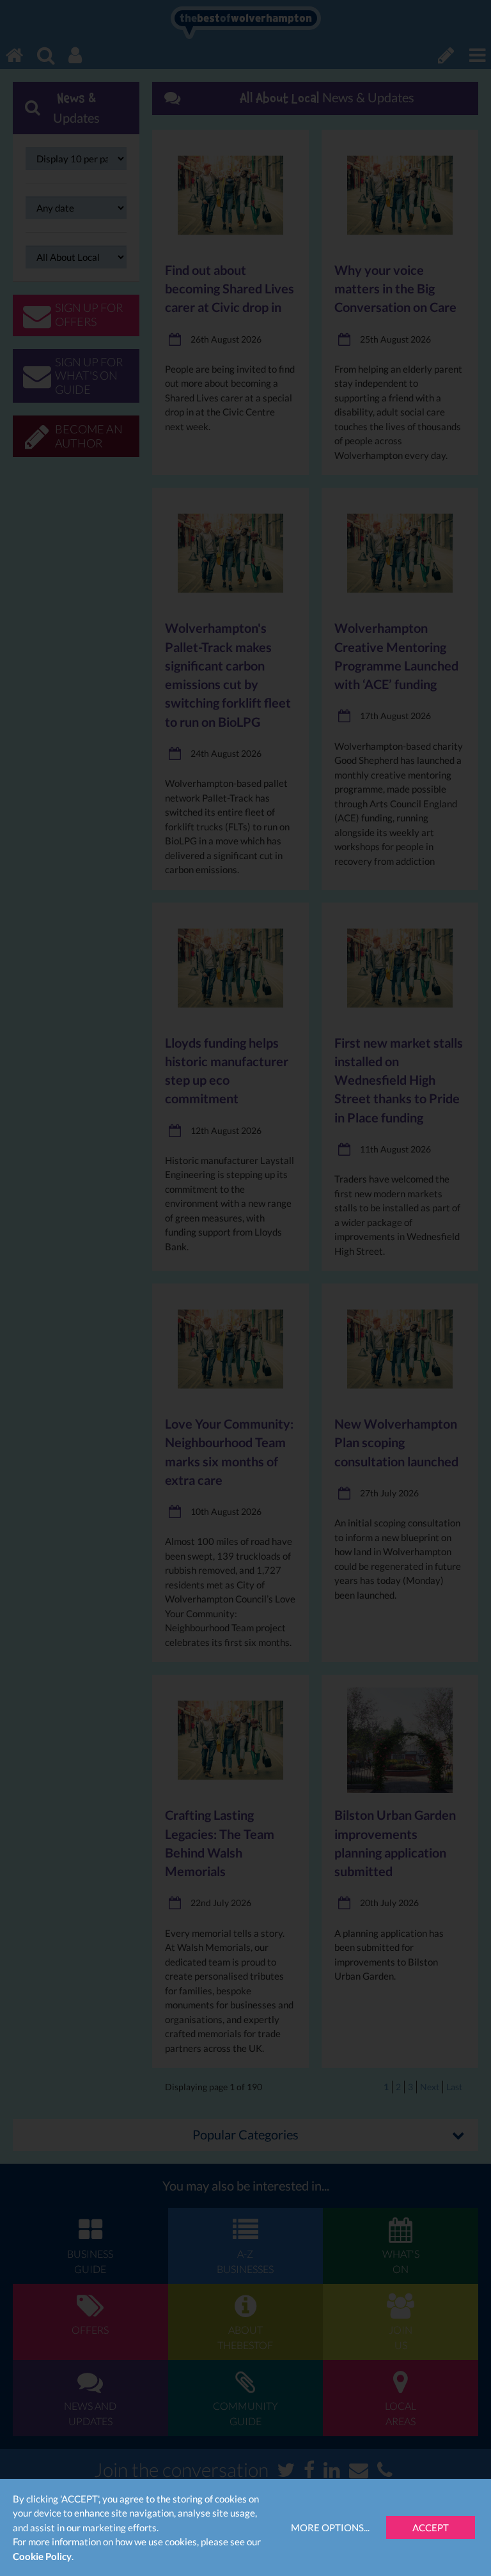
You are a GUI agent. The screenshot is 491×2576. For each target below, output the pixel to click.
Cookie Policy (42, 2556)
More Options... (330, 2527)
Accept (431, 2527)
